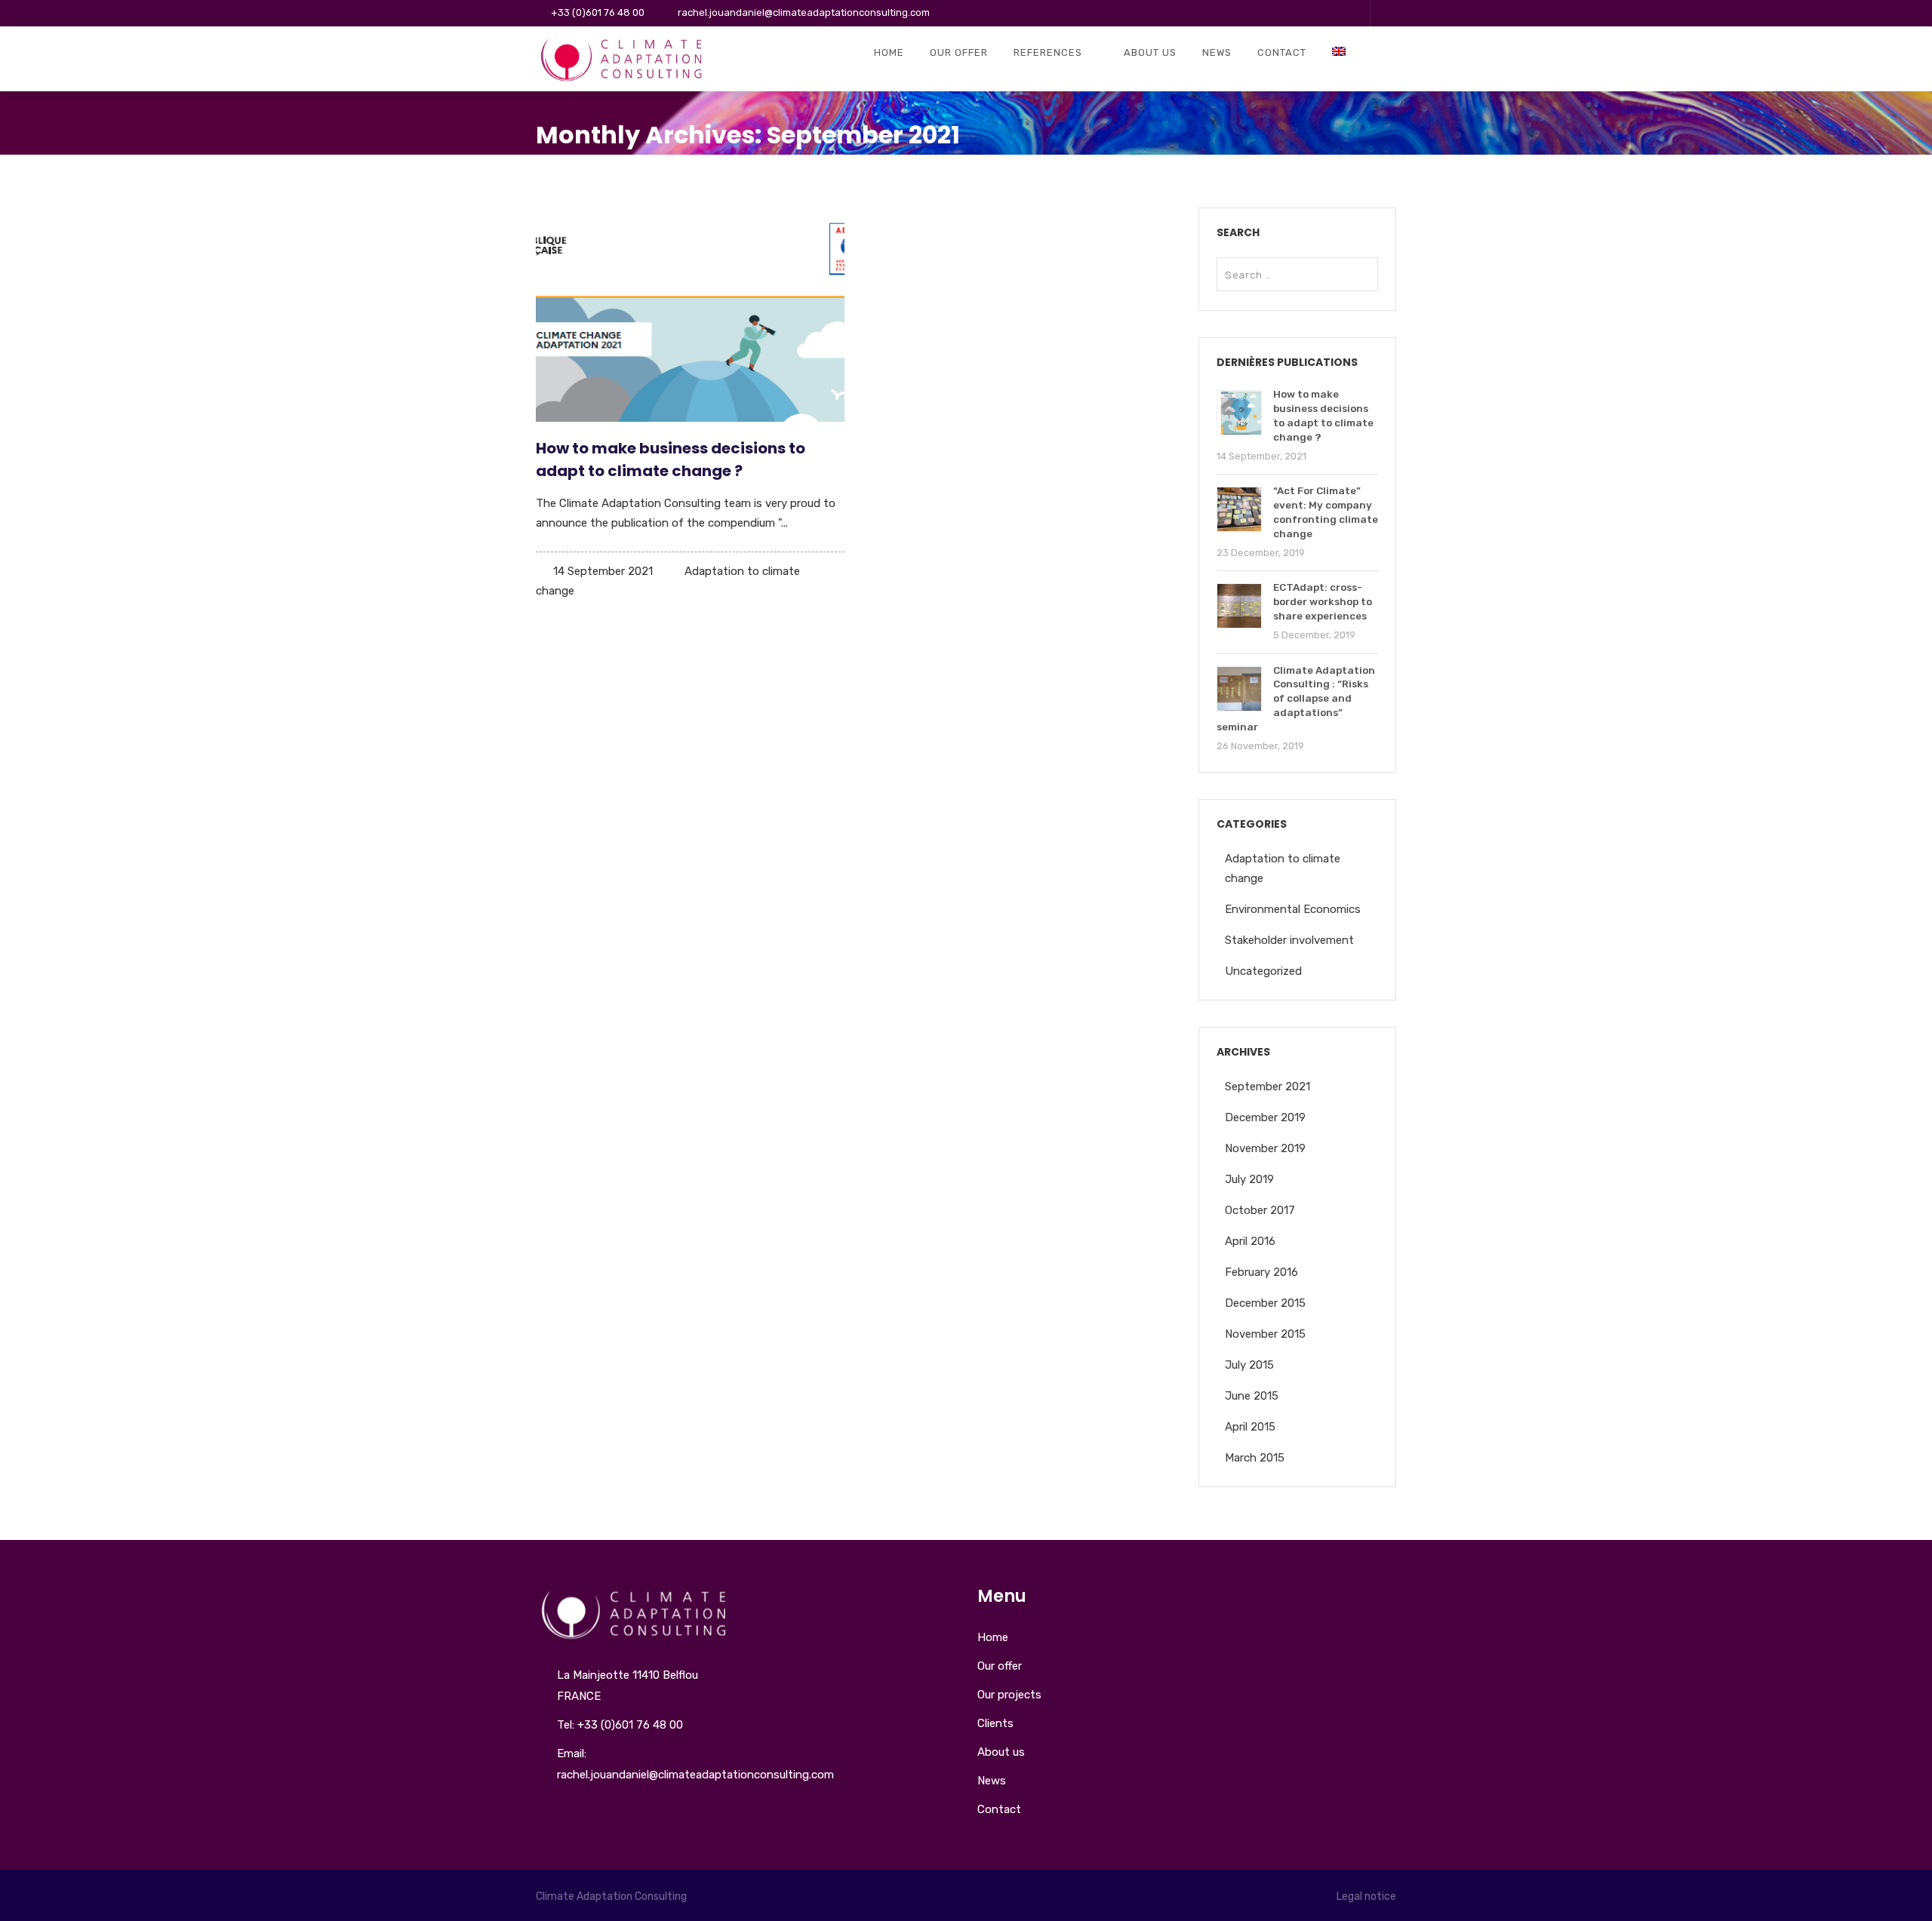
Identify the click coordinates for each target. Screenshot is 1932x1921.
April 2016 (1250, 1241)
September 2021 (1267, 1087)
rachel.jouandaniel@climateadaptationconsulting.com (804, 12)
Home (889, 52)
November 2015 (1265, 1334)
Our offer (959, 52)
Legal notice (1366, 1896)
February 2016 (1261, 1272)
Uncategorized (1263, 971)
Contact (1282, 52)
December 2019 (1265, 1117)
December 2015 (1265, 1303)
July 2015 (1249, 1365)
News (1217, 52)
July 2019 (1249, 1179)
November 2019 (1265, 1148)
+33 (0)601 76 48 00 (598, 12)
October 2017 (1260, 1210)
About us (1150, 52)
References (1048, 52)
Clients (995, 1723)
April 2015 (1250, 1427)
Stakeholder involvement (1289, 940)
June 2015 (1252, 1396)
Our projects (1009, 1695)
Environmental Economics (1293, 909)
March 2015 (1255, 1458)
